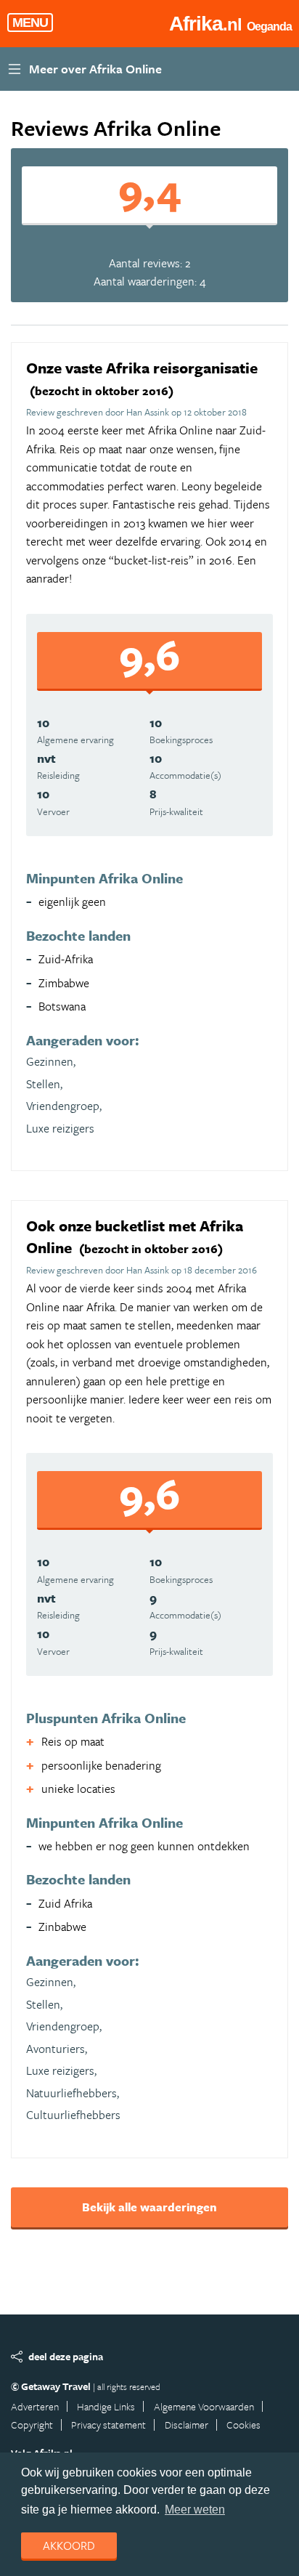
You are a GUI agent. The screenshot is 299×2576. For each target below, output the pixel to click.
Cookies (243, 2425)
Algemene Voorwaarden (204, 2406)
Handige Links (106, 2406)
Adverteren (35, 2406)
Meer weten (195, 2510)
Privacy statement (108, 2425)
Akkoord (69, 2545)
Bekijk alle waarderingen (149, 2207)
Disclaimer (187, 2425)
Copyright (32, 2425)
